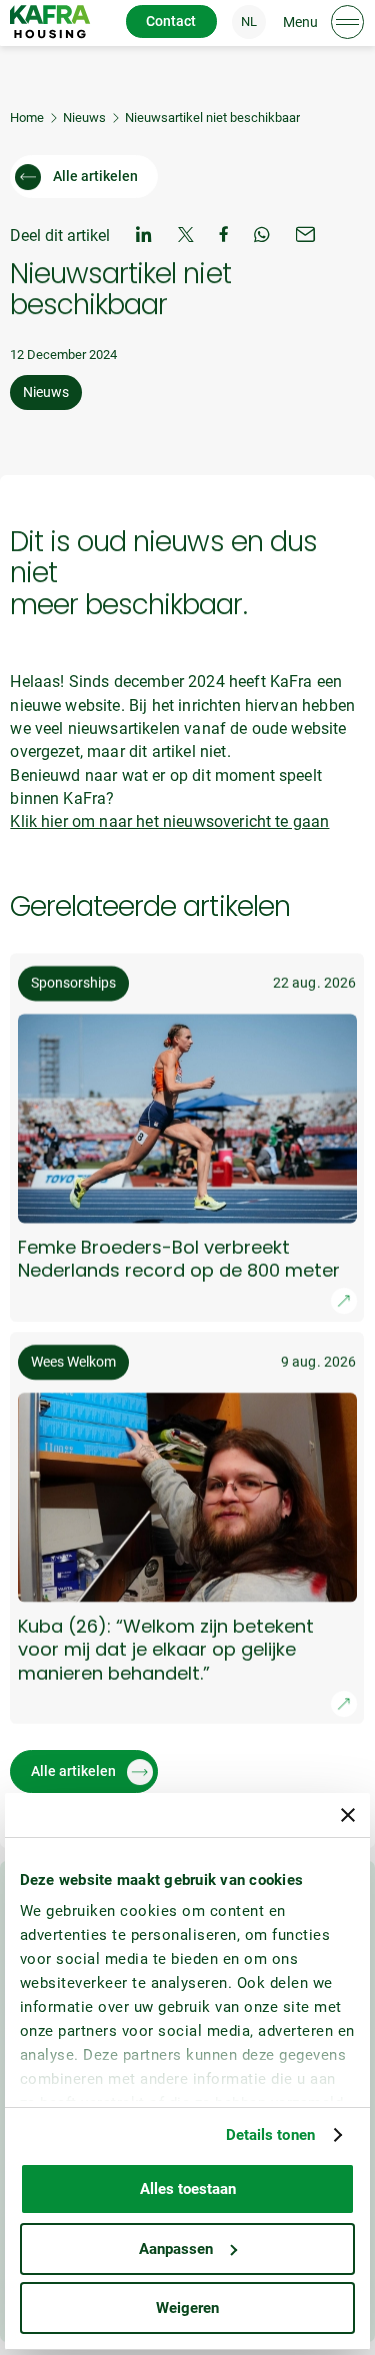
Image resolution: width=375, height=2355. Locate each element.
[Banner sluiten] (348, 1815)
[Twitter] (186, 236)
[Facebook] (224, 236)
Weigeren (187, 2308)
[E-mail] (306, 236)
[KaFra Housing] (50, 21)
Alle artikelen (95, 176)
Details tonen (270, 2135)
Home (27, 117)
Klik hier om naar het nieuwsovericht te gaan (169, 822)
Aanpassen (176, 2249)
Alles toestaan (188, 2189)
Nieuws (84, 117)
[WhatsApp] (262, 236)
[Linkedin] (144, 236)
